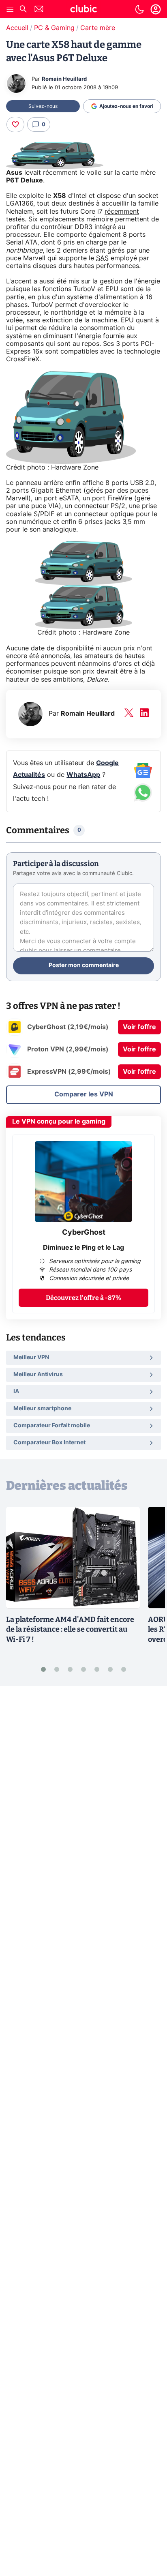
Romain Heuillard (64, 79)
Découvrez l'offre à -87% (83, 1298)
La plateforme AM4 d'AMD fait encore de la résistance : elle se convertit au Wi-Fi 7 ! (70, 1630)
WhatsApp (83, 775)
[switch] (139, 9)
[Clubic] (83, 10)
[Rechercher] (23, 10)
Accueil (17, 28)
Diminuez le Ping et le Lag (83, 1248)
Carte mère (98, 28)
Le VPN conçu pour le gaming (59, 1122)
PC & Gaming (54, 28)
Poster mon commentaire (84, 965)
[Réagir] (15, 124)
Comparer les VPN (84, 1094)
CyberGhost (84, 1233)
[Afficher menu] (10, 9)
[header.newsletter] (39, 10)
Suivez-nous (43, 106)
